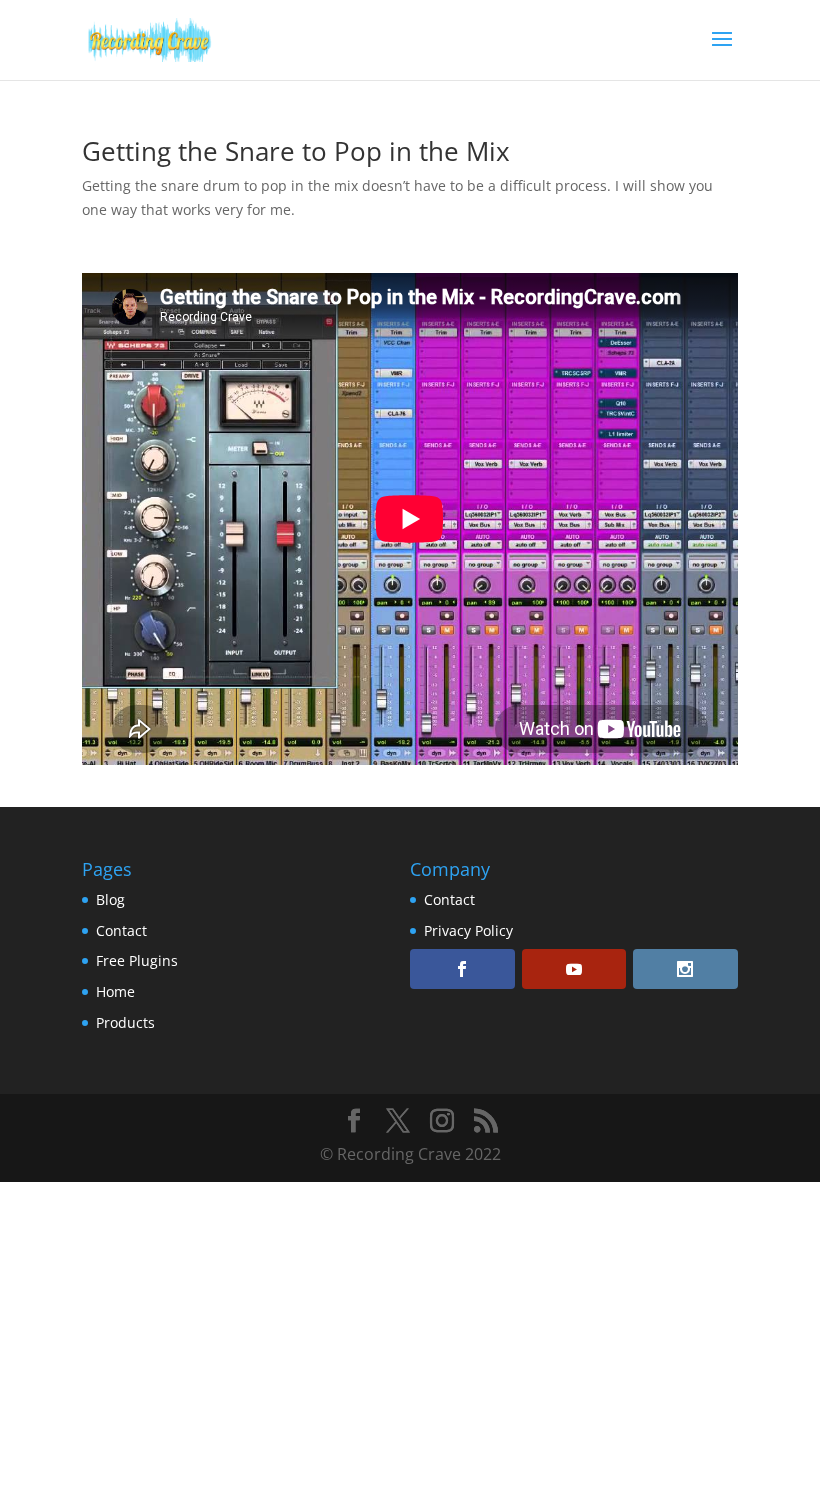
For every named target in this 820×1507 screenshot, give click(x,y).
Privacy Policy (468, 930)
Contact (121, 930)
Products (125, 1022)
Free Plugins (137, 960)
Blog (110, 899)
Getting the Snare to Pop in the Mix (296, 151)
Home (115, 991)
